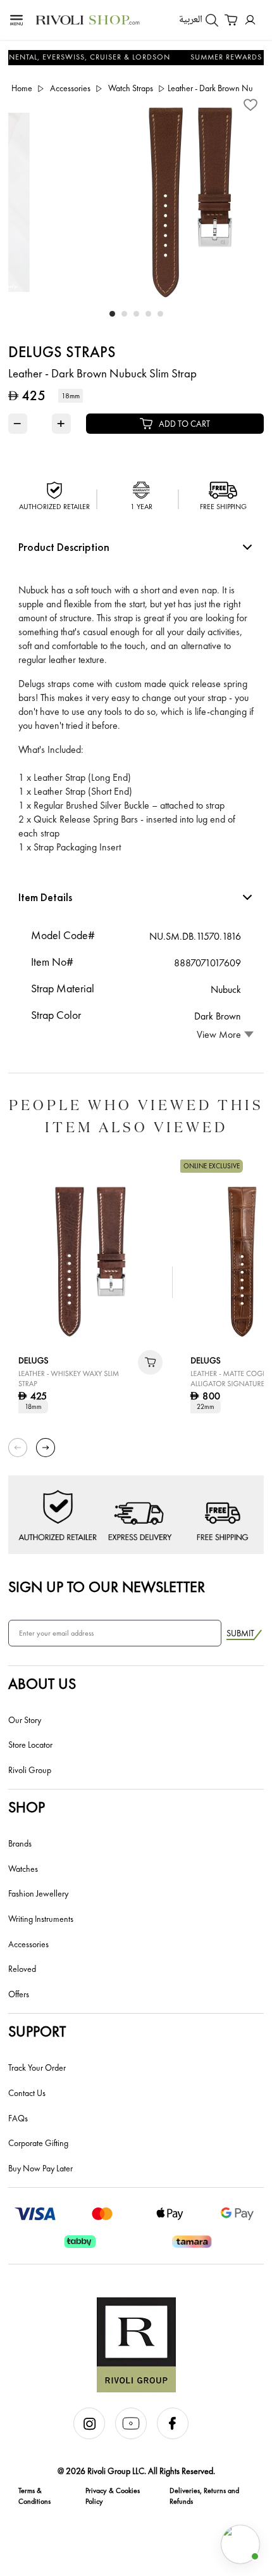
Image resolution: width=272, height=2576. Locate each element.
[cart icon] (150, 1362)
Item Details (45, 897)
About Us (42, 1683)
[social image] (94, 2436)
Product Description (64, 547)
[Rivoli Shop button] (240, 2544)
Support (37, 2031)
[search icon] (212, 20)
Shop (27, 1807)
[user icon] (250, 20)
